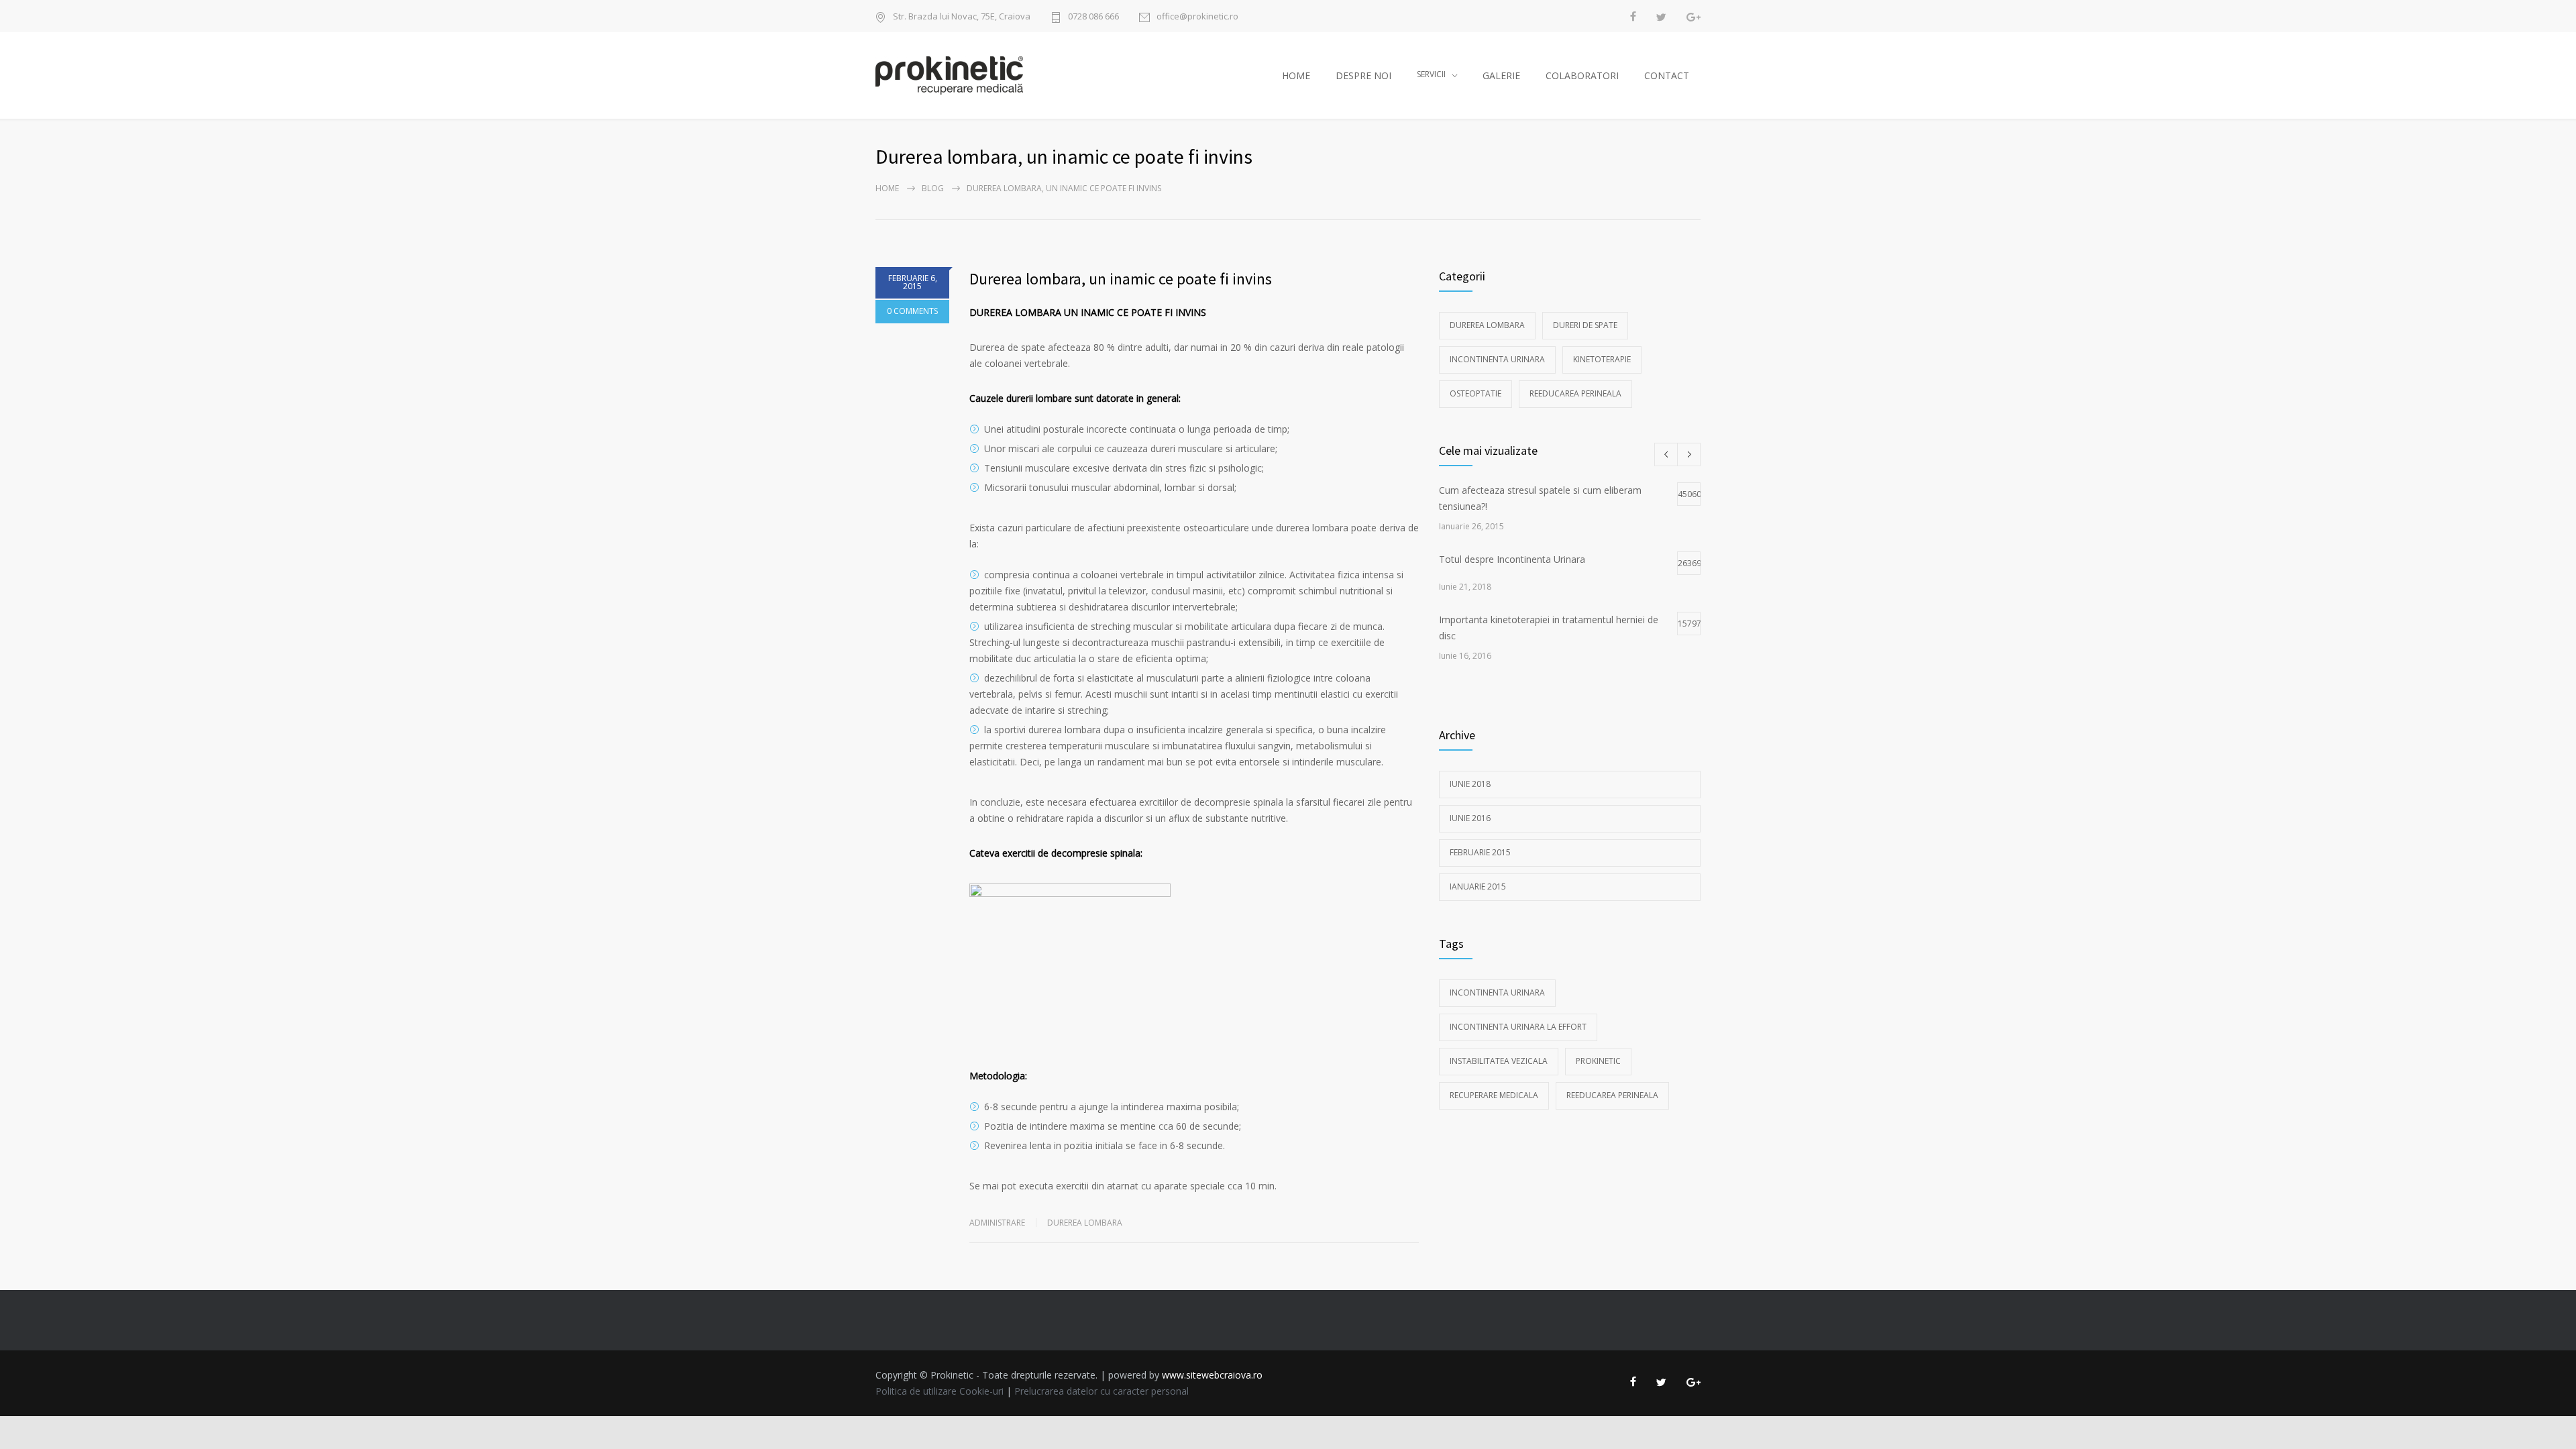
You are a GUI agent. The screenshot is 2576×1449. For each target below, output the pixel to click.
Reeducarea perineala (1575, 393)
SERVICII (1431, 74)
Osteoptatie (1475, 393)
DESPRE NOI (1363, 75)
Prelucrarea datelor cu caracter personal (1102, 1391)
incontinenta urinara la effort (1518, 1027)
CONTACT (1667, 75)
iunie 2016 (1470, 818)
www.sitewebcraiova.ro (1212, 1375)
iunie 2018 (1470, 784)
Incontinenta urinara (1497, 359)
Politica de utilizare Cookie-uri (940, 1391)
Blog (933, 188)
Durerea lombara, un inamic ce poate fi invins (1121, 279)
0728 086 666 (1093, 16)
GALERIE (1501, 75)
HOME (1296, 75)
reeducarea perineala (1612, 1095)
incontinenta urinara (1497, 992)
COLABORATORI (1582, 75)
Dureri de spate (1585, 325)
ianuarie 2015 (1478, 887)
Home (887, 188)
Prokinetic (1598, 1061)
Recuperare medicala (1494, 1095)
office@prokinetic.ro (1197, 16)
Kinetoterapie (1602, 359)
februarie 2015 (1480, 852)
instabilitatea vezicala (1499, 1061)
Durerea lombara (1085, 1223)
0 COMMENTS (912, 311)
